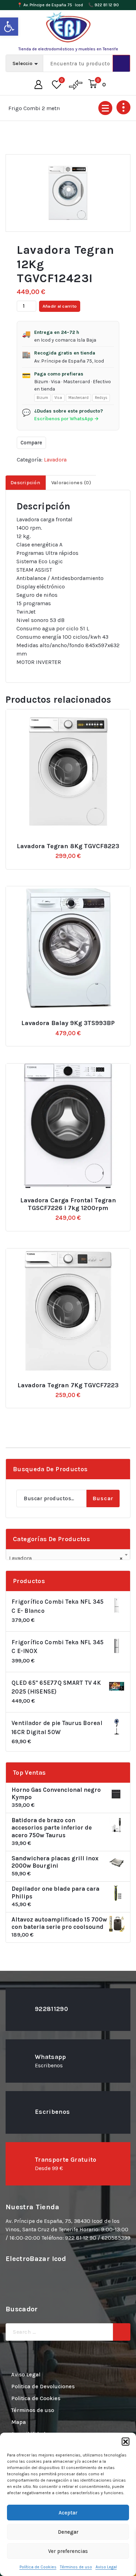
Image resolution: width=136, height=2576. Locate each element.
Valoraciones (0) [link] (71, 483)
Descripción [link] (25, 483)
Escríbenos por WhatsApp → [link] (66, 419)
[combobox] (68, 1555)
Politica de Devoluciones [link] (43, 2386)
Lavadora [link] (55, 460)
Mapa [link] (18, 2422)
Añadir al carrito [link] (72, 843)
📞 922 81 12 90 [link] (104, 5)
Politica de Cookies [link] (36, 2398)
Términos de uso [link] (76, 2567)
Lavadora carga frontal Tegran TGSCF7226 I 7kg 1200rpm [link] (68, 1204)
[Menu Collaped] (105, 108)
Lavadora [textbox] (66, 1558)
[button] (126, 2441)
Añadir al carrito (60, 306)
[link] (9, 27)
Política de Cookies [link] (38, 2567)
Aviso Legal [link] (106, 2567)
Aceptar (68, 2513)
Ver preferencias (68, 2551)
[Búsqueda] (122, 2332)
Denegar (68, 2532)
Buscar (103, 1498)
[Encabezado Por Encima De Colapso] (123, 107)
